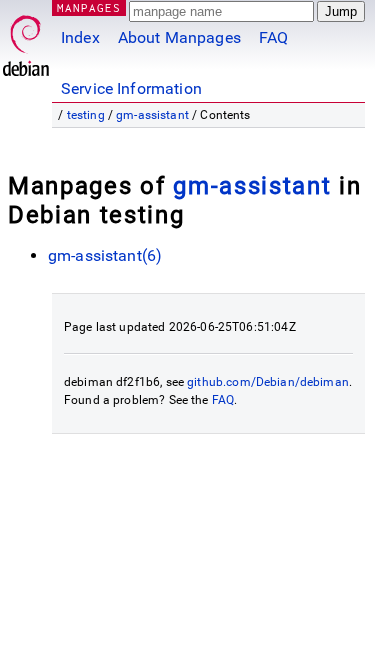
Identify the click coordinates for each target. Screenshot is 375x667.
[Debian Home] (26, 40)
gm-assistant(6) (105, 255)
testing (86, 115)
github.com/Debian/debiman (268, 382)
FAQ (273, 37)
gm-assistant (152, 115)
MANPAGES (89, 7)
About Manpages (179, 37)
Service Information (131, 88)
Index (80, 37)
